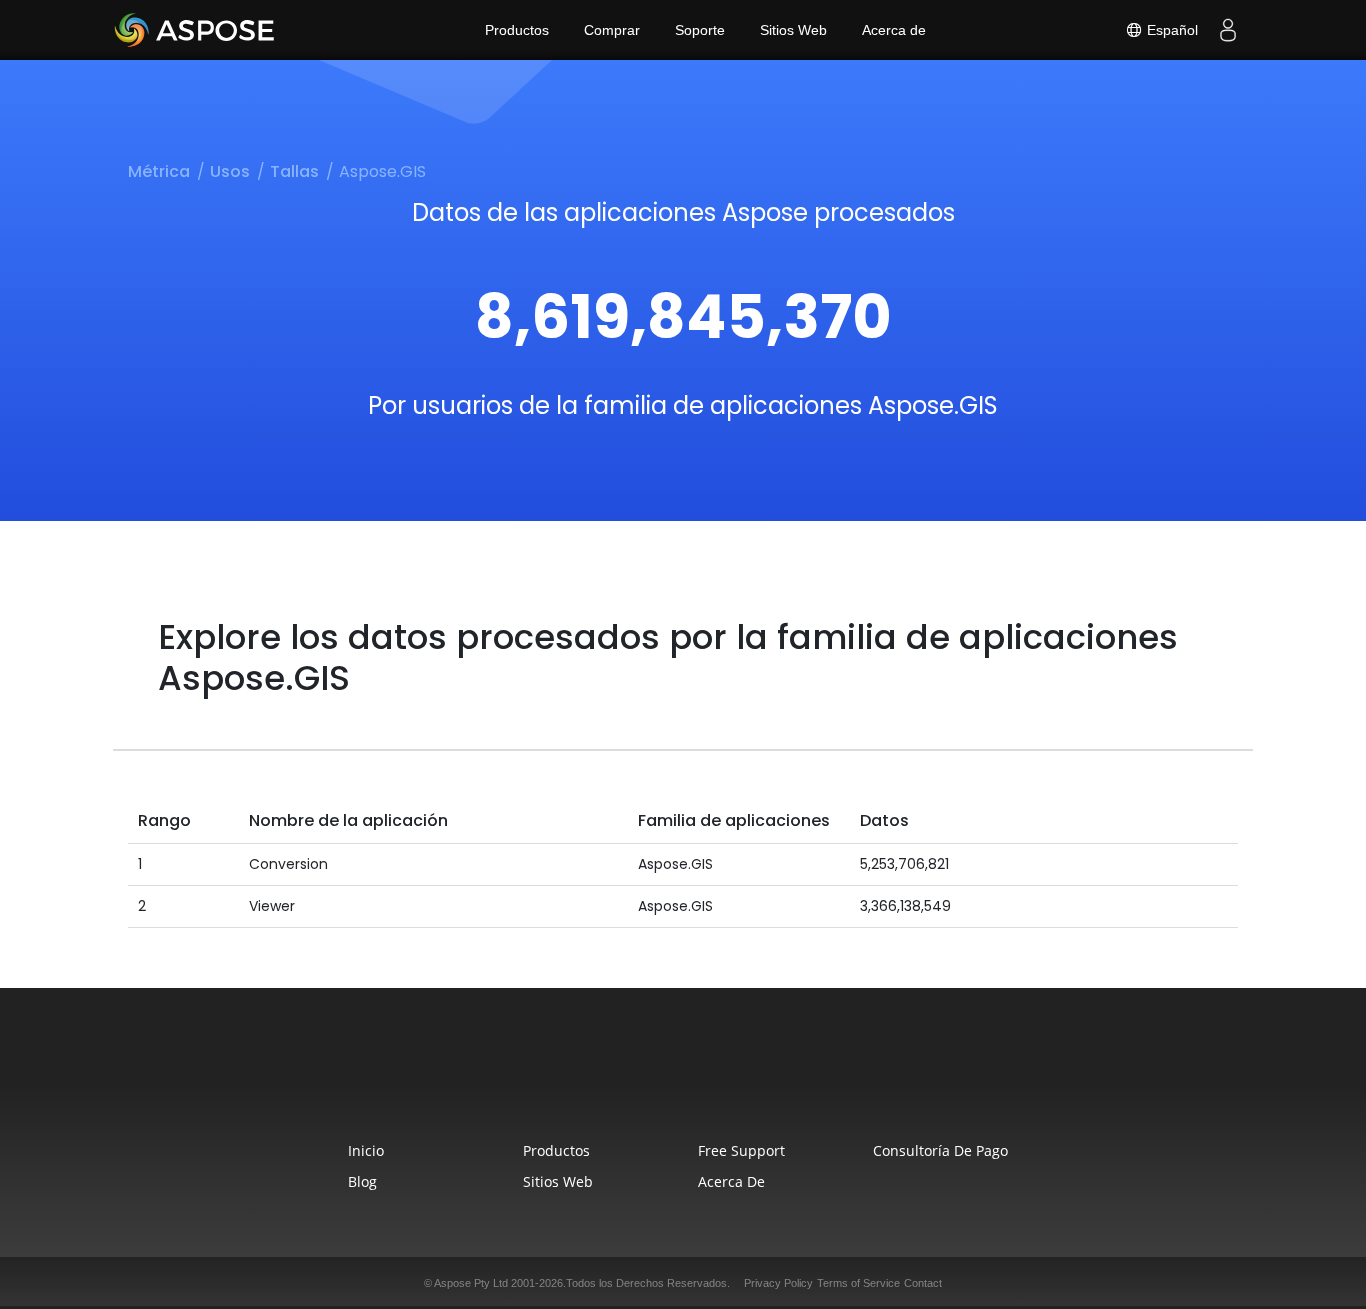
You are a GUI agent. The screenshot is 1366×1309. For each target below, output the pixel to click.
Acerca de (894, 30)
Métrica (159, 171)
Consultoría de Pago (940, 1150)
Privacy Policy (778, 1283)
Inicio (366, 1150)
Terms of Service (858, 1283)
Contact (923, 1283)
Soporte (700, 30)
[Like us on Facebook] (637, 1076)
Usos (230, 171)
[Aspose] (195, 30)
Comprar (612, 30)
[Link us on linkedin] (729, 1076)
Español (1170, 30)
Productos (517, 30)
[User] (1228, 30)
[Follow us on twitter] (683, 1076)
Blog (362, 1181)
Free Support (741, 1150)
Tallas (294, 171)
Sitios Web (793, 30)
